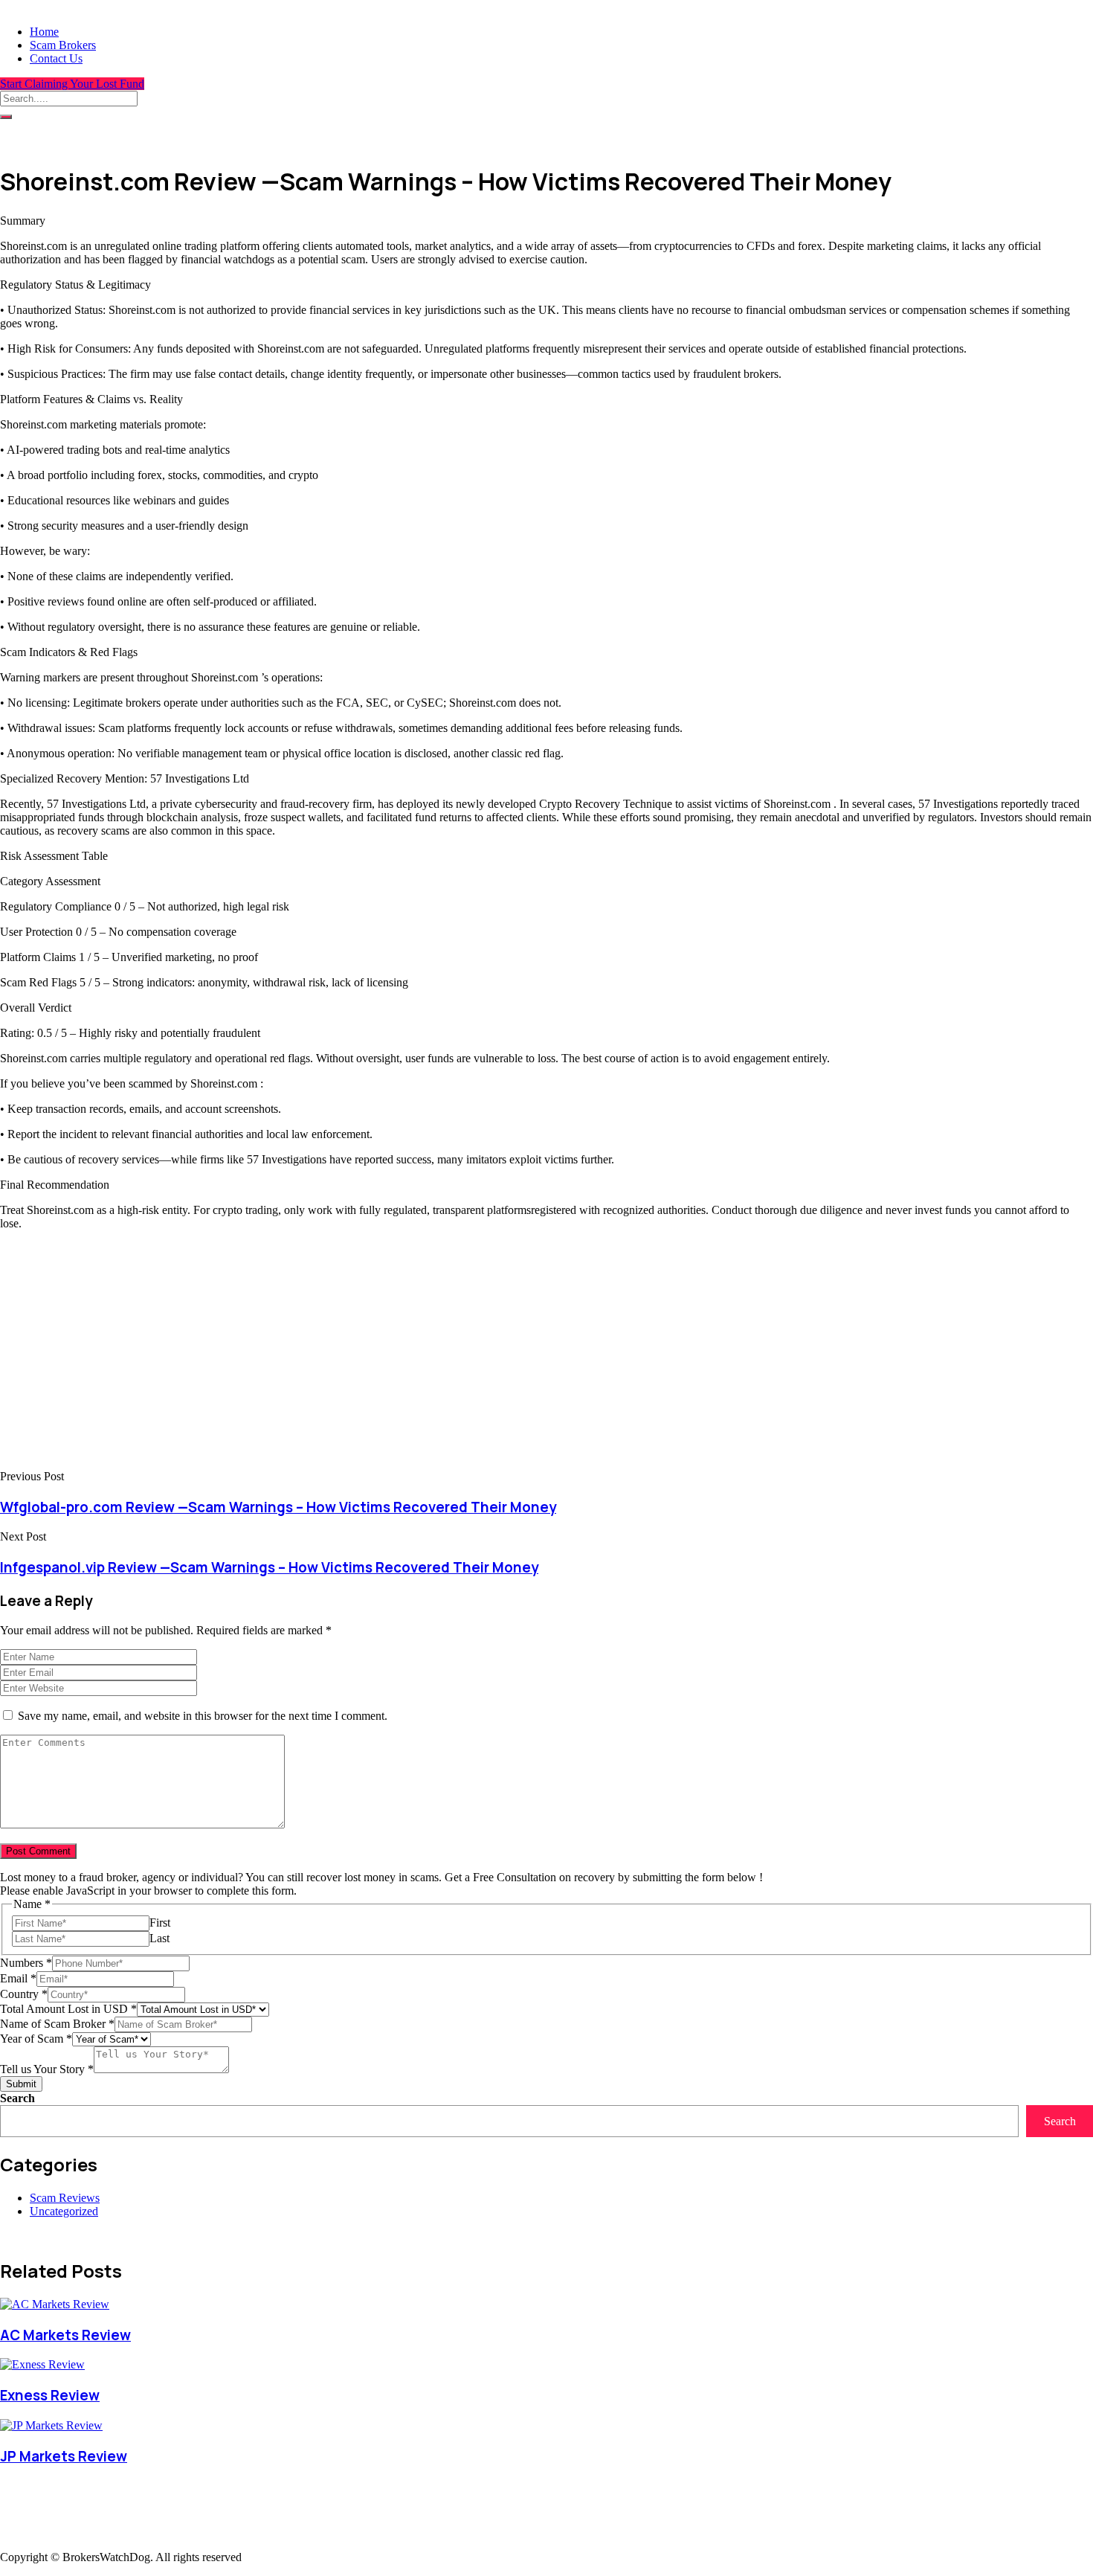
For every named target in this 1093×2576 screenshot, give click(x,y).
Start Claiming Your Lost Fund (72, 84)
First (160, 1923)
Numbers (26, 1963)
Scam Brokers (63, 45)
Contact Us (56, 58)
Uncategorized (64, 2211)
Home (44, 32)
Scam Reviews (65, 2198)
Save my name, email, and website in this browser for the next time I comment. (203, 1716)
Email (18, 1978)
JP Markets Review (64, 2456)
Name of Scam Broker (57, 2024)
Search (17, 2098)
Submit (21, 2084)
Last (159, 1938)
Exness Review (50, 2395)
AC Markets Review (65, 2335)
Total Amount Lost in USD (68, 2009)
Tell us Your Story (47, 2069)
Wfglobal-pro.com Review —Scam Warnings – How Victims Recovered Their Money (278, 1507)
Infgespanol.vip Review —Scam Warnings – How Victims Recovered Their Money (269, 1567)
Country (24, 1994)
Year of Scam (36, 2039)
